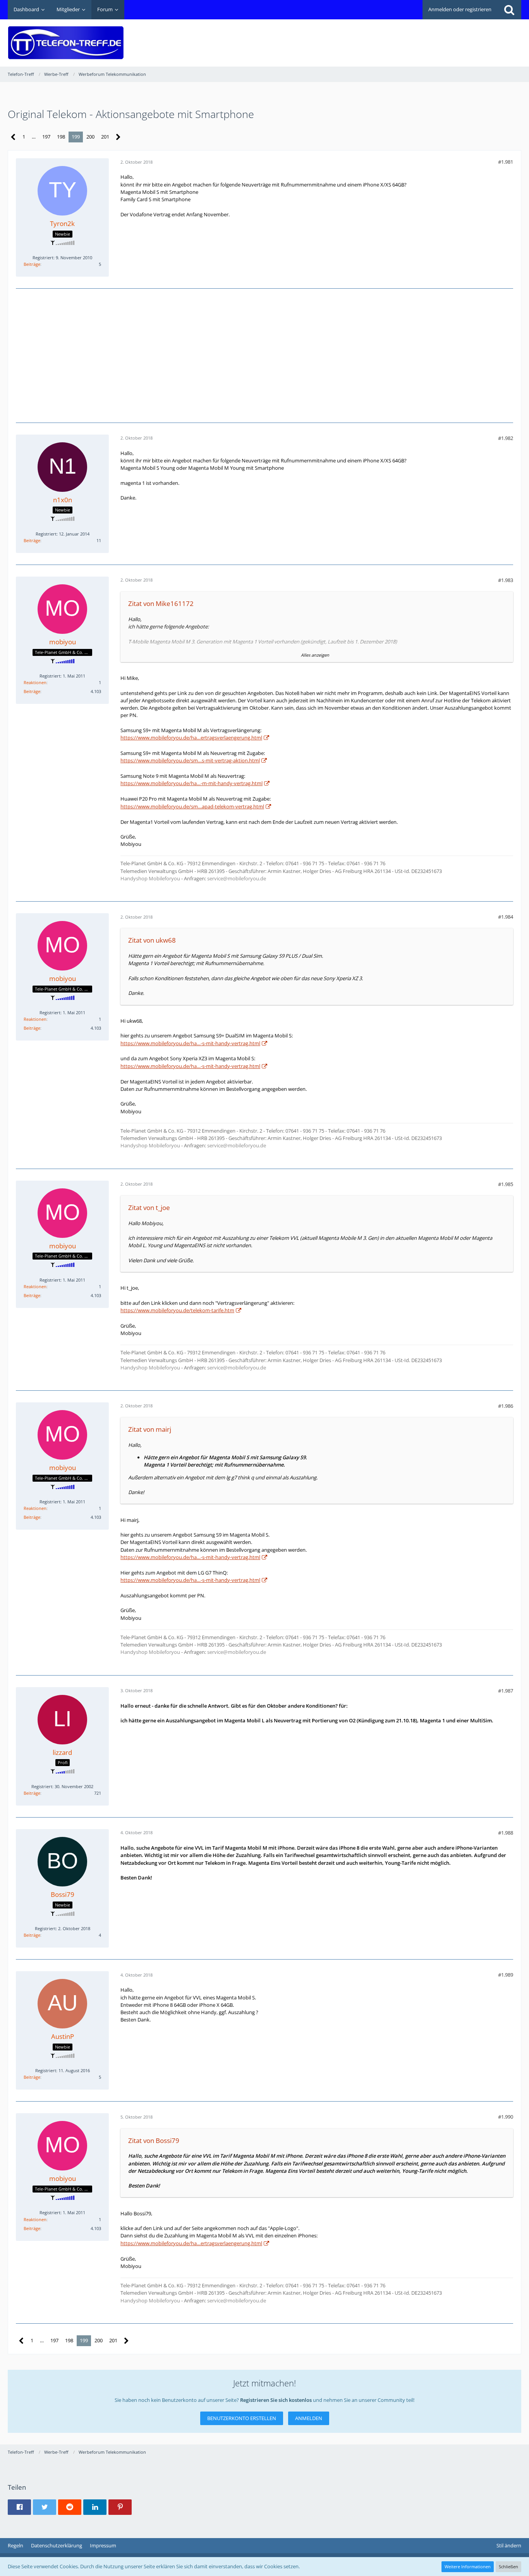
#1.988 (506, 1833)
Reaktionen (35, 682)
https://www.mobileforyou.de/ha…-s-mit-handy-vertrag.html (190, 1043)
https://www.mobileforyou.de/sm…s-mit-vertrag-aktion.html (190, 760)
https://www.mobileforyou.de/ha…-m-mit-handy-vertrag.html (192, 783)
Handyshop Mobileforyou (151, 878)
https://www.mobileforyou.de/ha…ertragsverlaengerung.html (191, 738)
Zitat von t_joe (149, 1208)
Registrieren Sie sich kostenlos (276, 2400)
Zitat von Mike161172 (161, 603)
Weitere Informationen (468, 2567)
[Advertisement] (380, 37)
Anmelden (309, 2418)
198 (61, 137)
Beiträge (32, 264)
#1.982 (506, 438)
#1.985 (506, 1184)
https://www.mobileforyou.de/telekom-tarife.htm (177, 1310)
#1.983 (506, 580)
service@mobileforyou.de (237, 878)
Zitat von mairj (150, 1429)
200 (90, 137)
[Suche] (509, 10)
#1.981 (506, 162)
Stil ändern (509, 2545)
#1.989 (506, 1975)
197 (46, 137)
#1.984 (506, 917)
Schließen (508, 2567)
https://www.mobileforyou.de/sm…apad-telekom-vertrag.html (192, 806)
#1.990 (506, 2117)
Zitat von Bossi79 (154, 2140)
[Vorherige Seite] (13, 137)
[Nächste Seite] (118, 137)
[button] (19, 2507)
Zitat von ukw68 (152, 940)
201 (105, 137)
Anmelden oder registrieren (460, 9)
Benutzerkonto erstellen (242, 2418)
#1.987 (506, 1691)
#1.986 (506, 1406)
